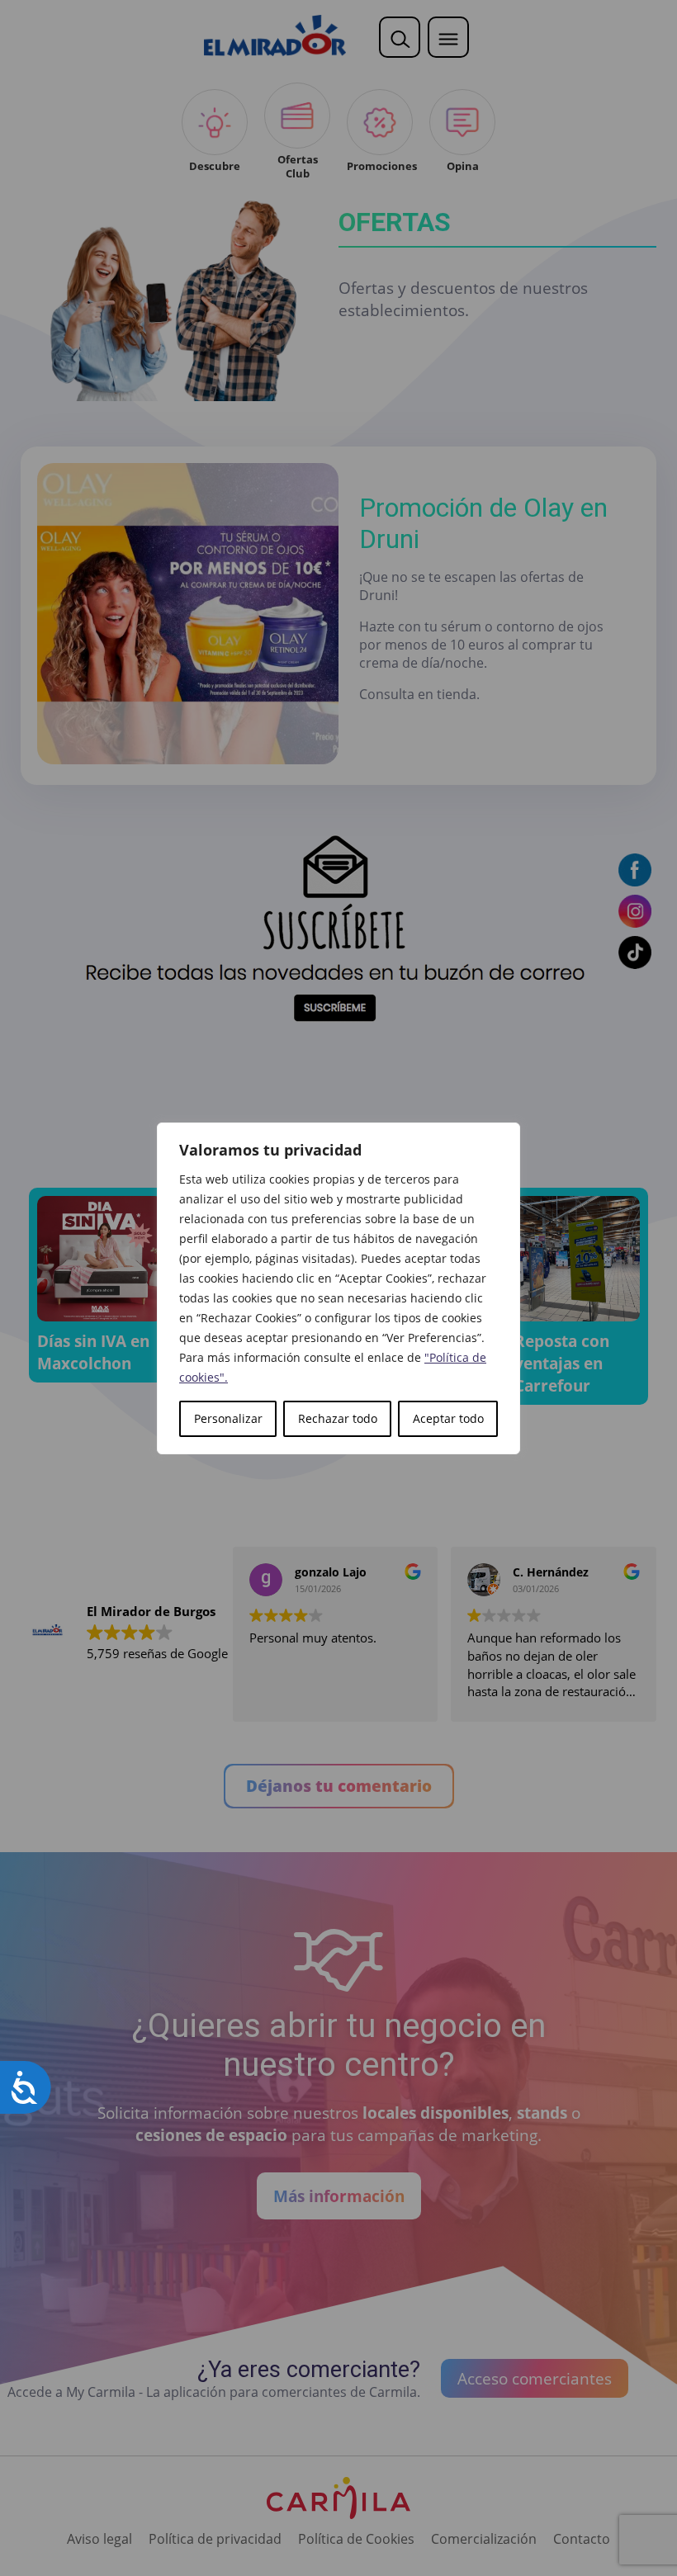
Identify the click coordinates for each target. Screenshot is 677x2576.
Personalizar (228, 1418)
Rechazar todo (338, 1418)
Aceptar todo (448, 1418)
